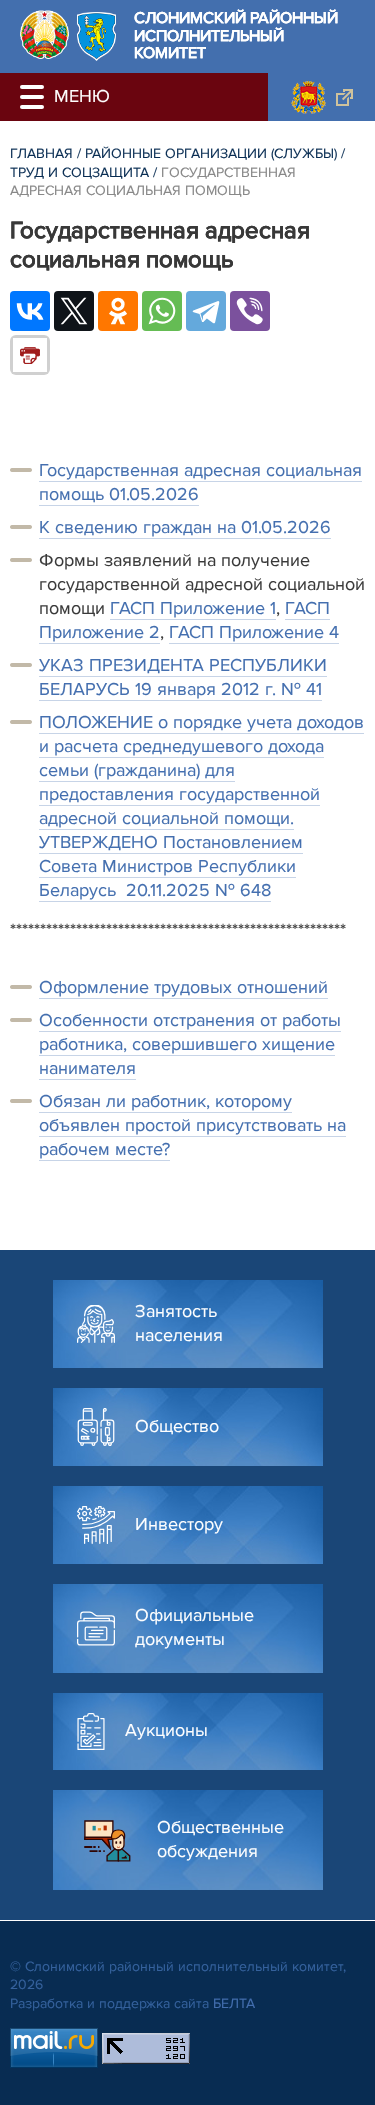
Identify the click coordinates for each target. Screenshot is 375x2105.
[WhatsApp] (162, 311)
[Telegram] (206, 311)
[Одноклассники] (118, 311)
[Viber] (250, 311)
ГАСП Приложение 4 (254, 632)
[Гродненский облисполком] (321, 97)
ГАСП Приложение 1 (193, 608)
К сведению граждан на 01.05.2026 (185, 527)
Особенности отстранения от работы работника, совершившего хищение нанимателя (190, 1044)
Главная (41, 153)
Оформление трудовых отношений (183, 987)
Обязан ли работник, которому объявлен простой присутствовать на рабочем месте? (192, 1125)
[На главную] (44, 34)
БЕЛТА (234, 2003)
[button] (35, 97)
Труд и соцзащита (79, 172)
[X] (74, 311)
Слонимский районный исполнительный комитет (236, 36)
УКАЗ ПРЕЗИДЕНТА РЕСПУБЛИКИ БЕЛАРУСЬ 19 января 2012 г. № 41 (183, 677)
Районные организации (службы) (211, 153)
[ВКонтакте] (30, 311)
